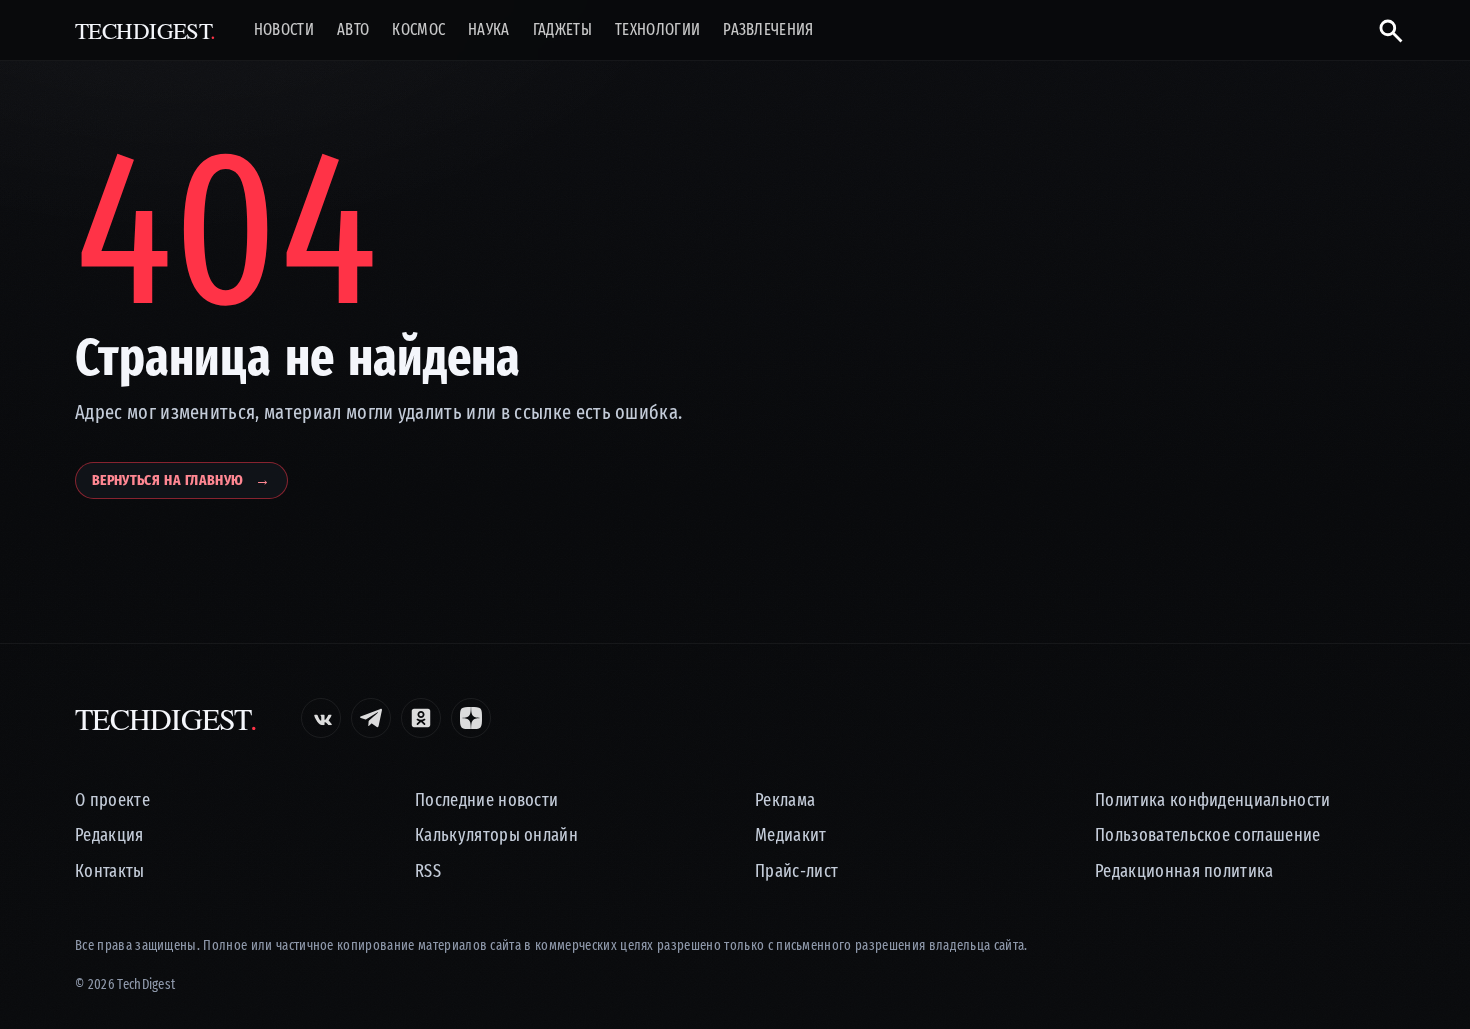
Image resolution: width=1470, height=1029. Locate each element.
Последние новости (486, 800)
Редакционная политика (1184, 871)
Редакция (109, 835)
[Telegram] (371, 718)
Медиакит (791, 835)
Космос (418, 30)
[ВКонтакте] (321, 718)
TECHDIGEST (145, 30)
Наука (489, 30)
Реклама (785, 800)
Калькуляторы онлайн (496, 835)
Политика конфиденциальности (1213, 800)
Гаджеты (562, 30)
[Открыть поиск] (1382, 30)
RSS (428, 871)
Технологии (657, 30)
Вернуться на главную (181, 480)
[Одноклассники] (421, 718)
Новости (284, 30)
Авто (353, 30)
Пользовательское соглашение (1208, 835)
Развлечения (768, 30)
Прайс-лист (796, 871)
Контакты (110, 871)
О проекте (112, 800)
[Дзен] (471, 718)
